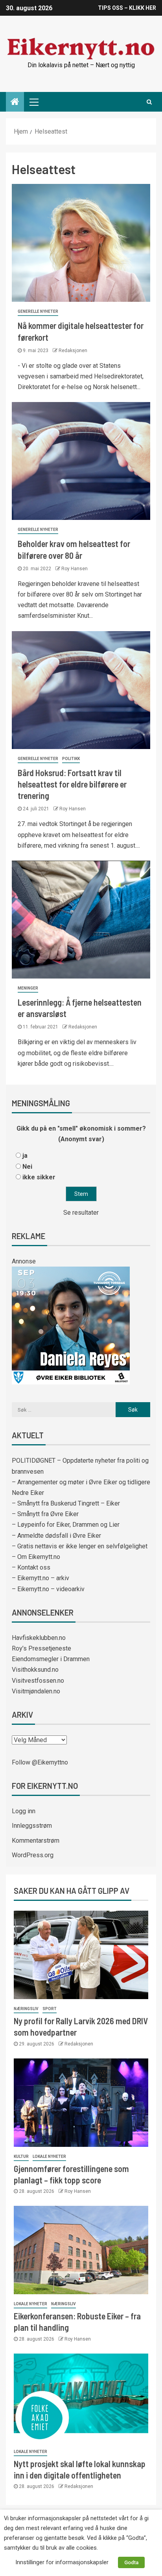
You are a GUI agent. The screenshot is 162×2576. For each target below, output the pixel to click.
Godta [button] (131, 2562)
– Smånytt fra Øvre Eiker (45, 1514)
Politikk (71, 759)
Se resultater (81, 1213)
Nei (27, 1167)
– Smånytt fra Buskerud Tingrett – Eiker (66, 1503)
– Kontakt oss (31, 1567)
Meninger (28, 988)
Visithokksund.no (35, 1670)
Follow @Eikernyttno (40, 1762)
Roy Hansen (75, 569)
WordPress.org (33, 1855)
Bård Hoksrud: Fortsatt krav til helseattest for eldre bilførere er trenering (72, 784)
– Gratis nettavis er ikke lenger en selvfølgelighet (80, 1546)
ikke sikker (39, 1177)
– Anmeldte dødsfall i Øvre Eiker (56, 1536)
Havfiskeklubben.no (39, 1638)
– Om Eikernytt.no (36, 1557)
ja (25, 1156)
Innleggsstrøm (32, 1826)
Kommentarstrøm (36, 1841)
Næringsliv (26, 2009)
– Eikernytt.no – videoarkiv (48, 1589)
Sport (50, 2009)
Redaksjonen (73, 351)
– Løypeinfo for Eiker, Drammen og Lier (66, 1525)
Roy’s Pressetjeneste (41, 1648)
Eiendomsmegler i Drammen (51, 1659)
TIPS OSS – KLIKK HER (127, 8)
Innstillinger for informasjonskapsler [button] (62, 2562)
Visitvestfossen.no (38, 1681)
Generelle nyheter (38, 311)
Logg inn (24, 1811)
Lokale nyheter (49, 2156)
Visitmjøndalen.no (36, 1691)
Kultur (21, 2156)
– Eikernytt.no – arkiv (40, 1578)
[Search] (149, 102)
